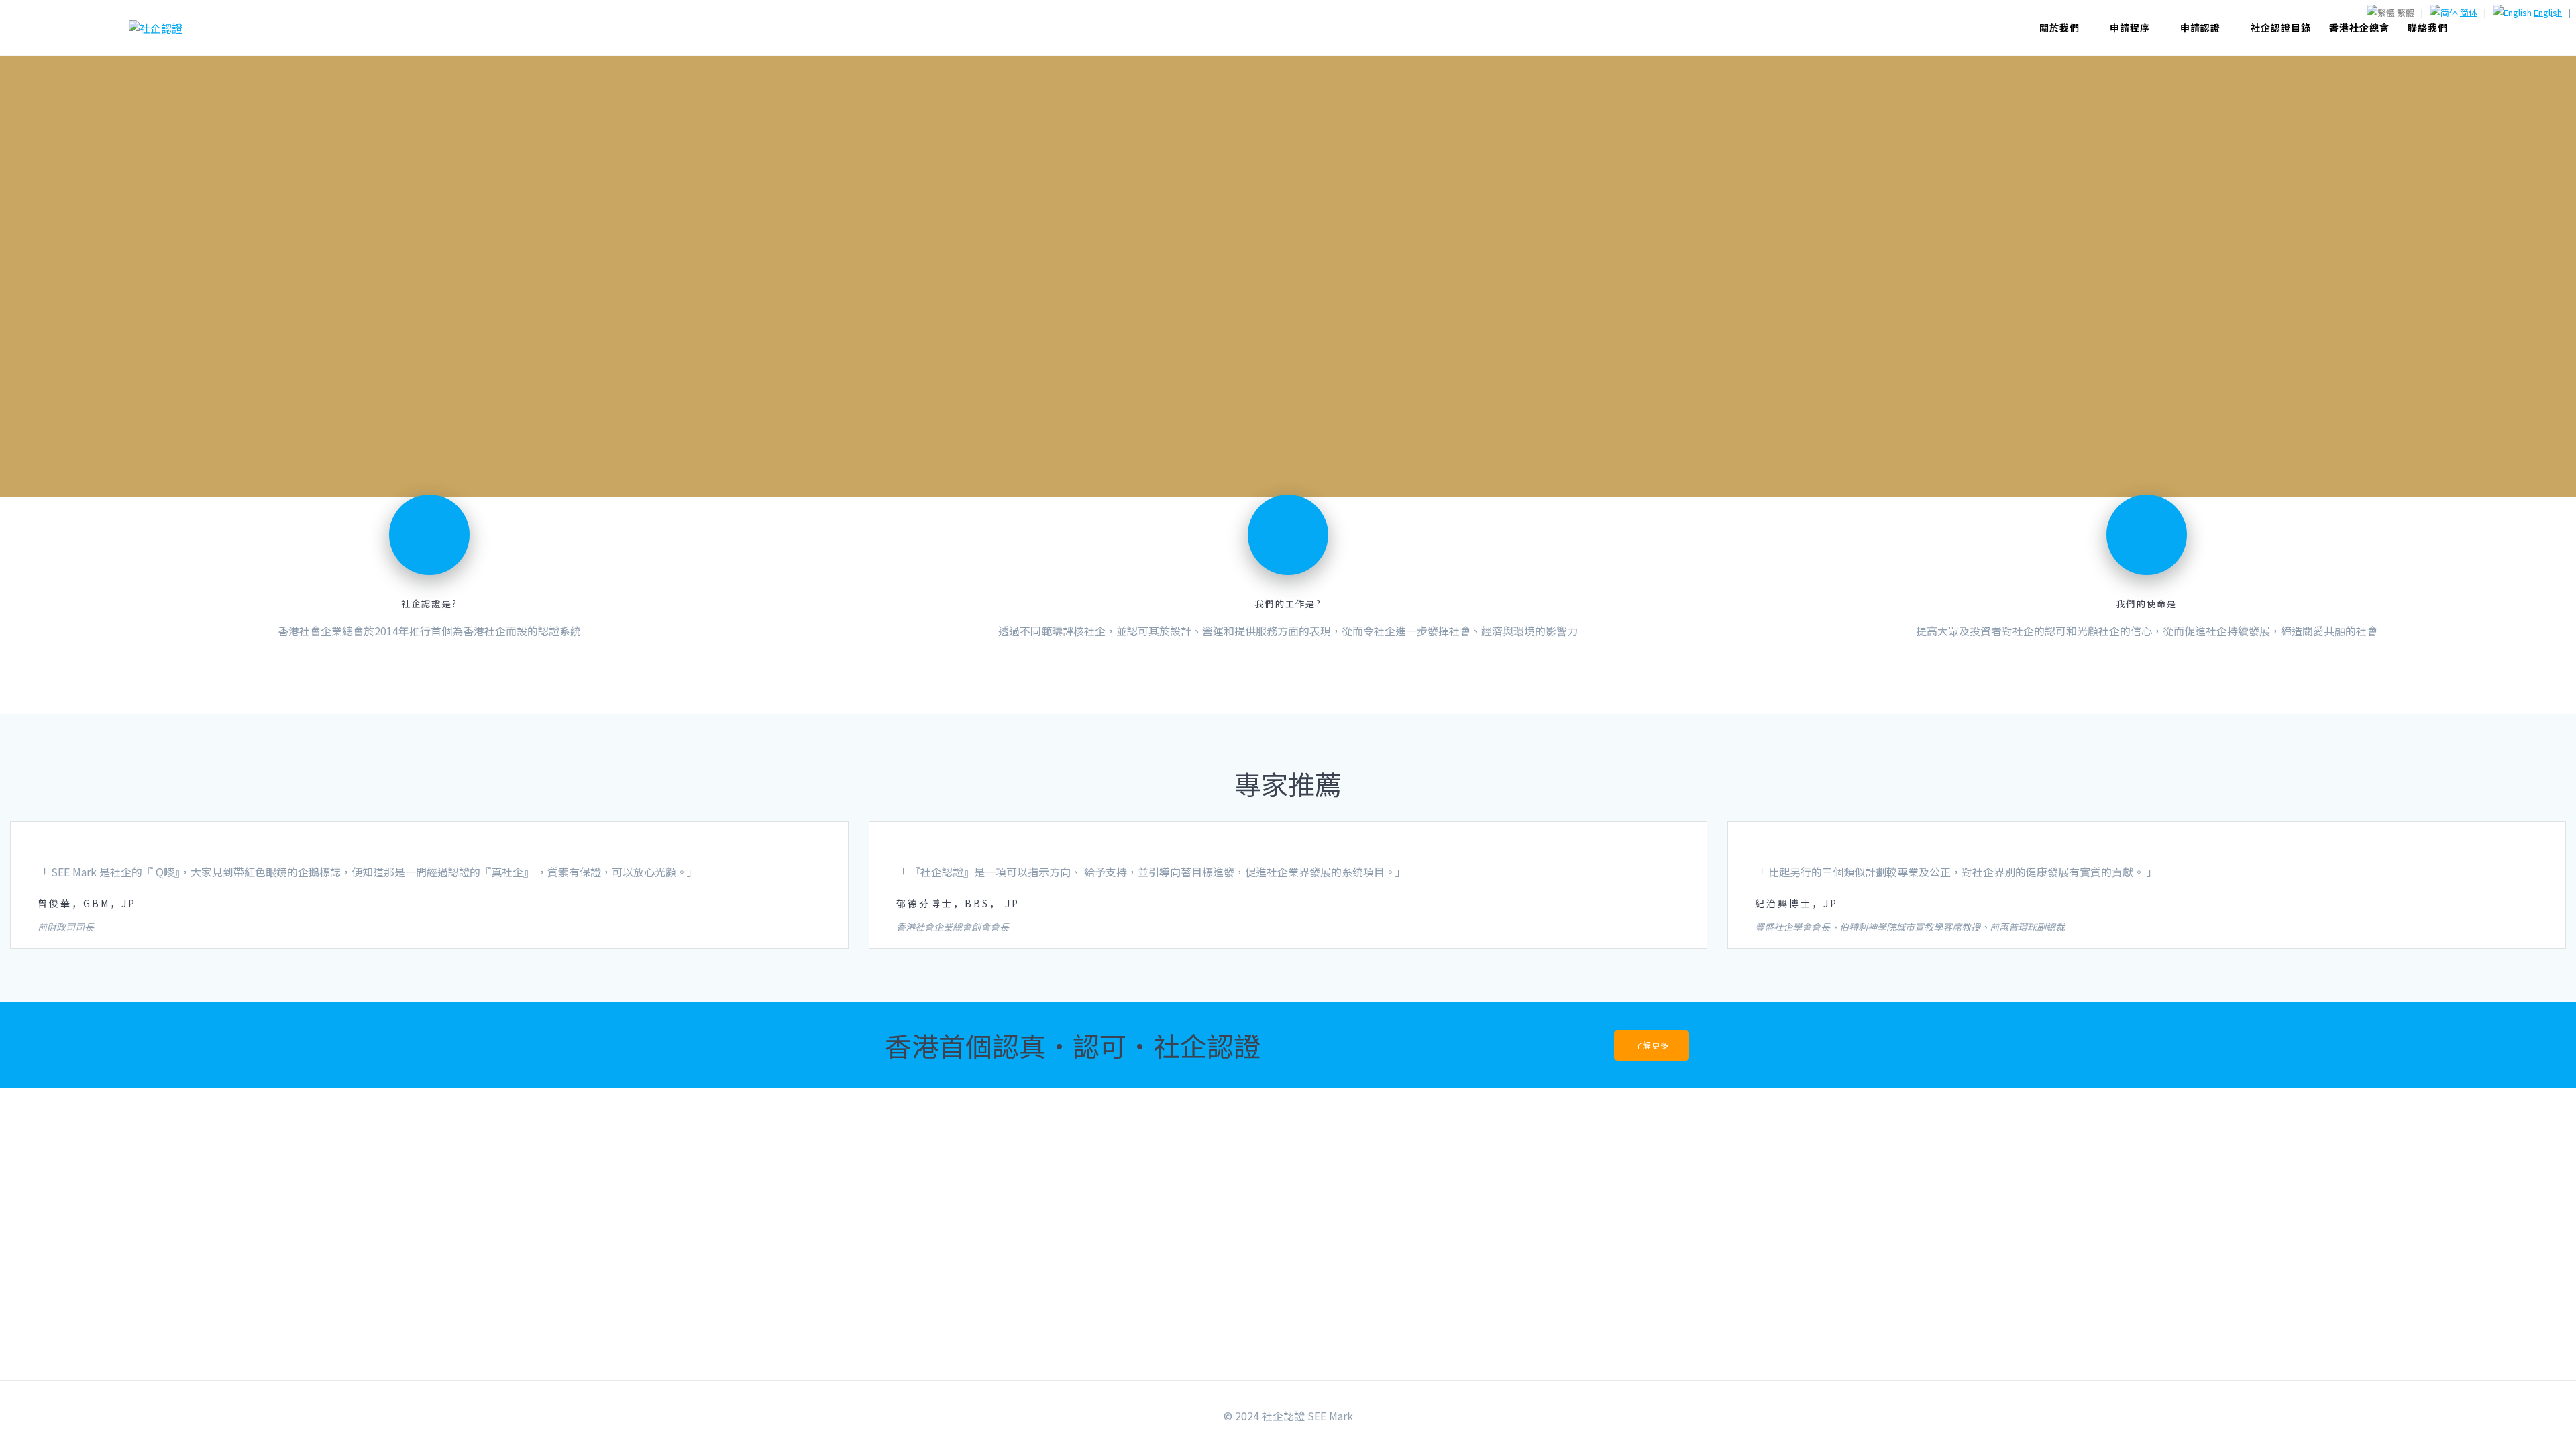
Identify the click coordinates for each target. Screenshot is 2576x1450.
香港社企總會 (2359, 28)
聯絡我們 (2428, 28)
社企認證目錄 (2281, 28)
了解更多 (1652, 1045)
